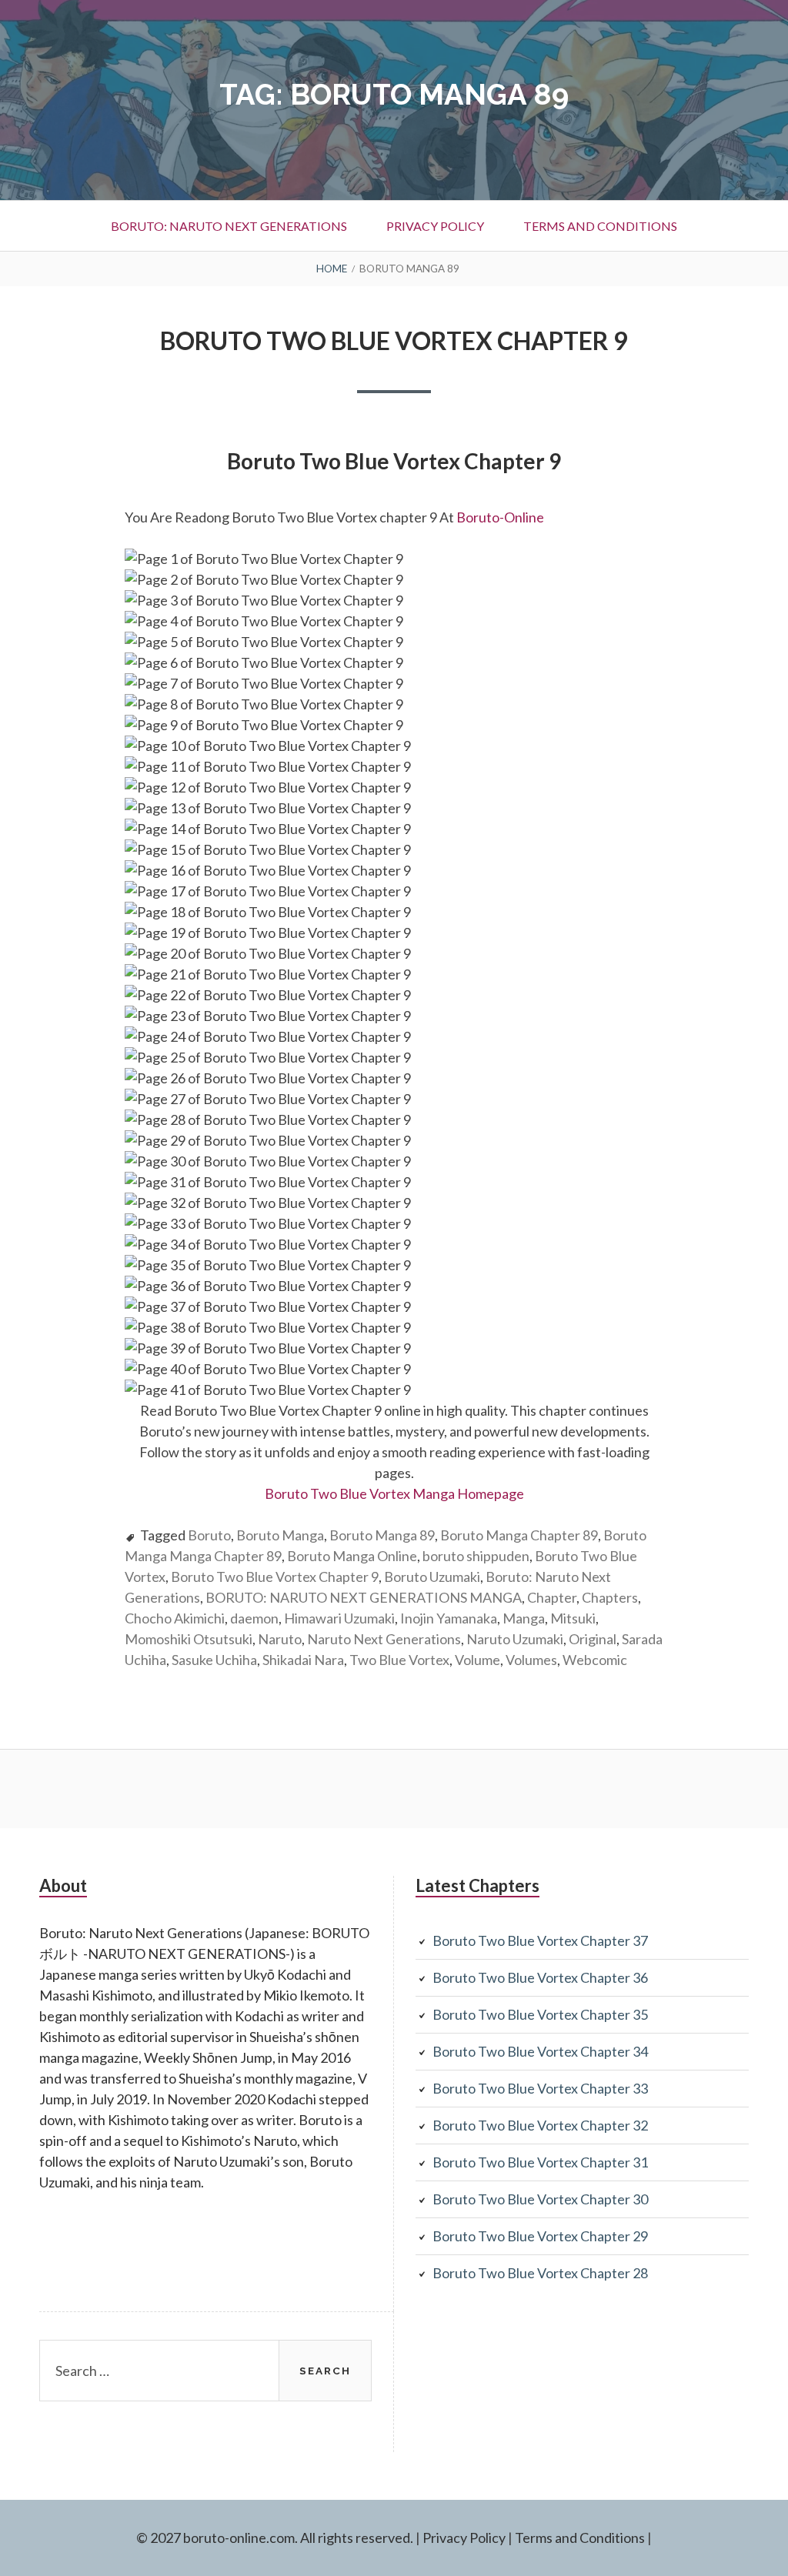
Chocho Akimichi (175, 1618)
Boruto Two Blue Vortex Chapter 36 (540, 1977)
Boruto (209, 1535)
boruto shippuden (476, 1556)
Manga (524, 1618)
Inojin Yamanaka (449, 1618)
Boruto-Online (501, 517)
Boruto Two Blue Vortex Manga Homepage (394, 1493)
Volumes (531, 1660)
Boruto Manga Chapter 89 (519, 1535)
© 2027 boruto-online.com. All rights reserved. (275, 2538)
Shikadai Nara (303, 1660)
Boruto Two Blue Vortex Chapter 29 (540, 2236)
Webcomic (595, 1660)
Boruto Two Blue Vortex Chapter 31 (540, 2162)
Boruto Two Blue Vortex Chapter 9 (394, 340)
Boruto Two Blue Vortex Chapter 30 (540, 2199)
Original (593, 1639)
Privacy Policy (435, 226)
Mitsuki (573, 1618)
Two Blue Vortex (399, 1660)
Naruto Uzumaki (515, 1639)
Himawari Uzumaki (339, 1618)
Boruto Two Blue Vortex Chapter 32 (540, 2125)
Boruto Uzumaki (432, 1577)
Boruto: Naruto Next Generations (229, 226)
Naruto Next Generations (384, 1639)
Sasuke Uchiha (214, 1660)
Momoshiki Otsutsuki (189, 1639)
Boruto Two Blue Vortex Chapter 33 (540, 2088)
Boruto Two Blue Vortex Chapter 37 (540, 1940)
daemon (254, 1618)
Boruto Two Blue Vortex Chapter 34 (540, 2051)
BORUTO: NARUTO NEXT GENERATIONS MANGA (364, 1597)
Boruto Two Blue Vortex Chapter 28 (540, 2273)
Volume (477, 1660)
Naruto (280, 1639)
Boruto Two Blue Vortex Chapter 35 (540, 2014)
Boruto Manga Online (352, 1556)
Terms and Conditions (600, 226)
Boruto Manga (280, 1535)
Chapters (610, 1597)
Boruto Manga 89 (382, 1535)
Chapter (552, 1597)
